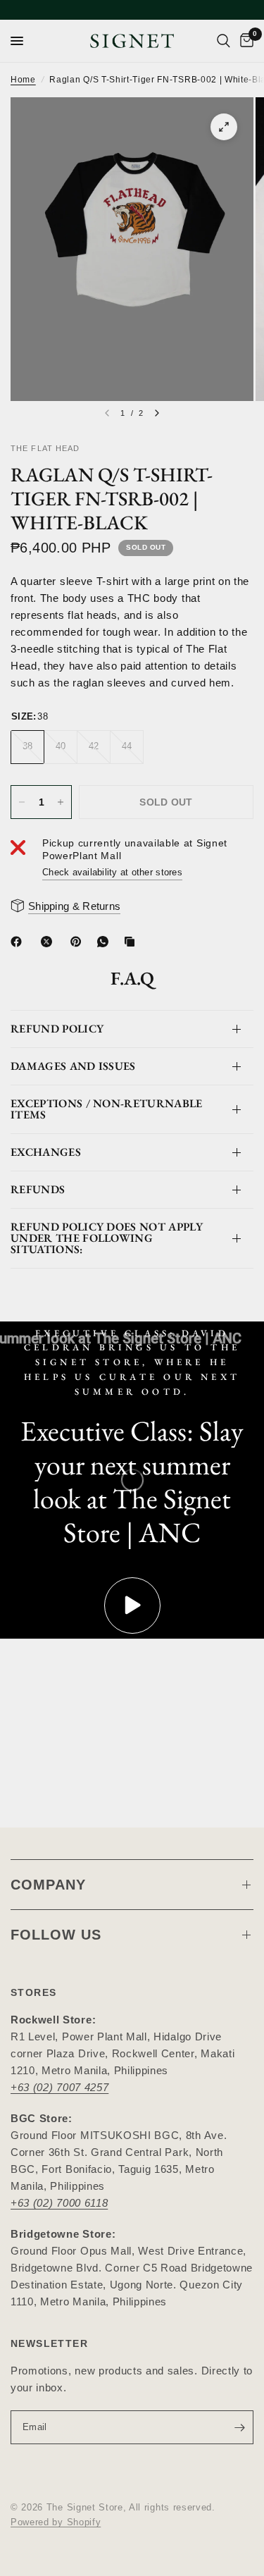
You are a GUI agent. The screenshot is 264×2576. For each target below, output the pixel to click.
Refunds (38, 1189)
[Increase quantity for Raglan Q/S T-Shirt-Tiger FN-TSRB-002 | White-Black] (61, 802)
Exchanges (46, 1152)
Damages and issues (73, 1066)
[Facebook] (19, 942)
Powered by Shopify (56, 2522)
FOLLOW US (56, 1935)
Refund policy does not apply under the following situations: (107, 1238)
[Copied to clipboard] (132, 942)
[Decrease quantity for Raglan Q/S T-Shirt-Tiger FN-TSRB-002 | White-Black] (22, 802)
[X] (49, 942)
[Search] (224, 41)
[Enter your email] (239, 2427)
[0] (244, 41)
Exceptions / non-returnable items (107, 1109)
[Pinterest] (79, 942)
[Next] (157, 413)
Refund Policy (57, 1029)
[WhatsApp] (106, 942)
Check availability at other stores (112, 872)
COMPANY (48, 1885)
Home (23, 80)
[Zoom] (224, 127)
